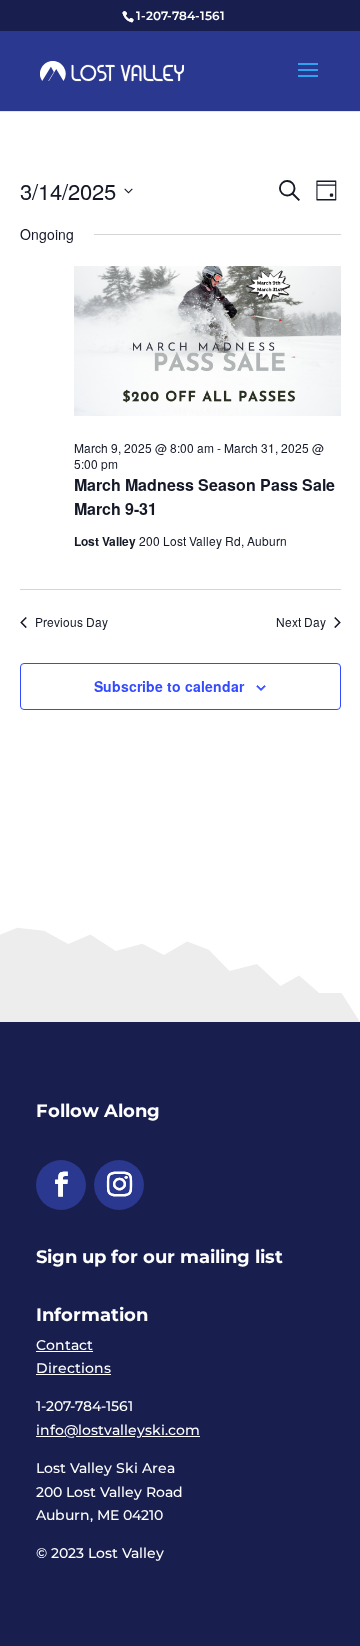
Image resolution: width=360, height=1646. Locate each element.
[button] (308, 83)
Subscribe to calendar (169, 686)
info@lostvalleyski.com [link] (118, 1430)
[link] (112, 70)
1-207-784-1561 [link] (180, 15)
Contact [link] (64, 1345)
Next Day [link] (301, 622)
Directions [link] (73, 1368)
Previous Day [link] (71, 622)
